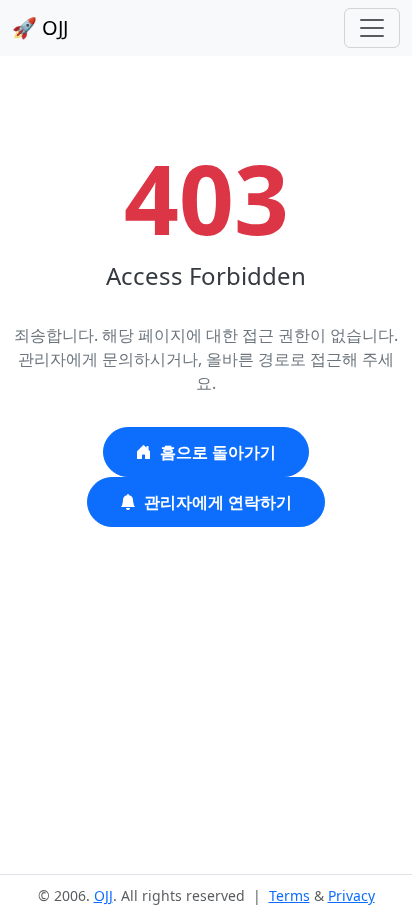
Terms (289, 895)
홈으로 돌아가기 (218, 452)
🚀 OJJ (40, 27)
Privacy (351, 895)
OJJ (103, 895)
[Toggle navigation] (372, 28)
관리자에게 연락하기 (218, 502)
